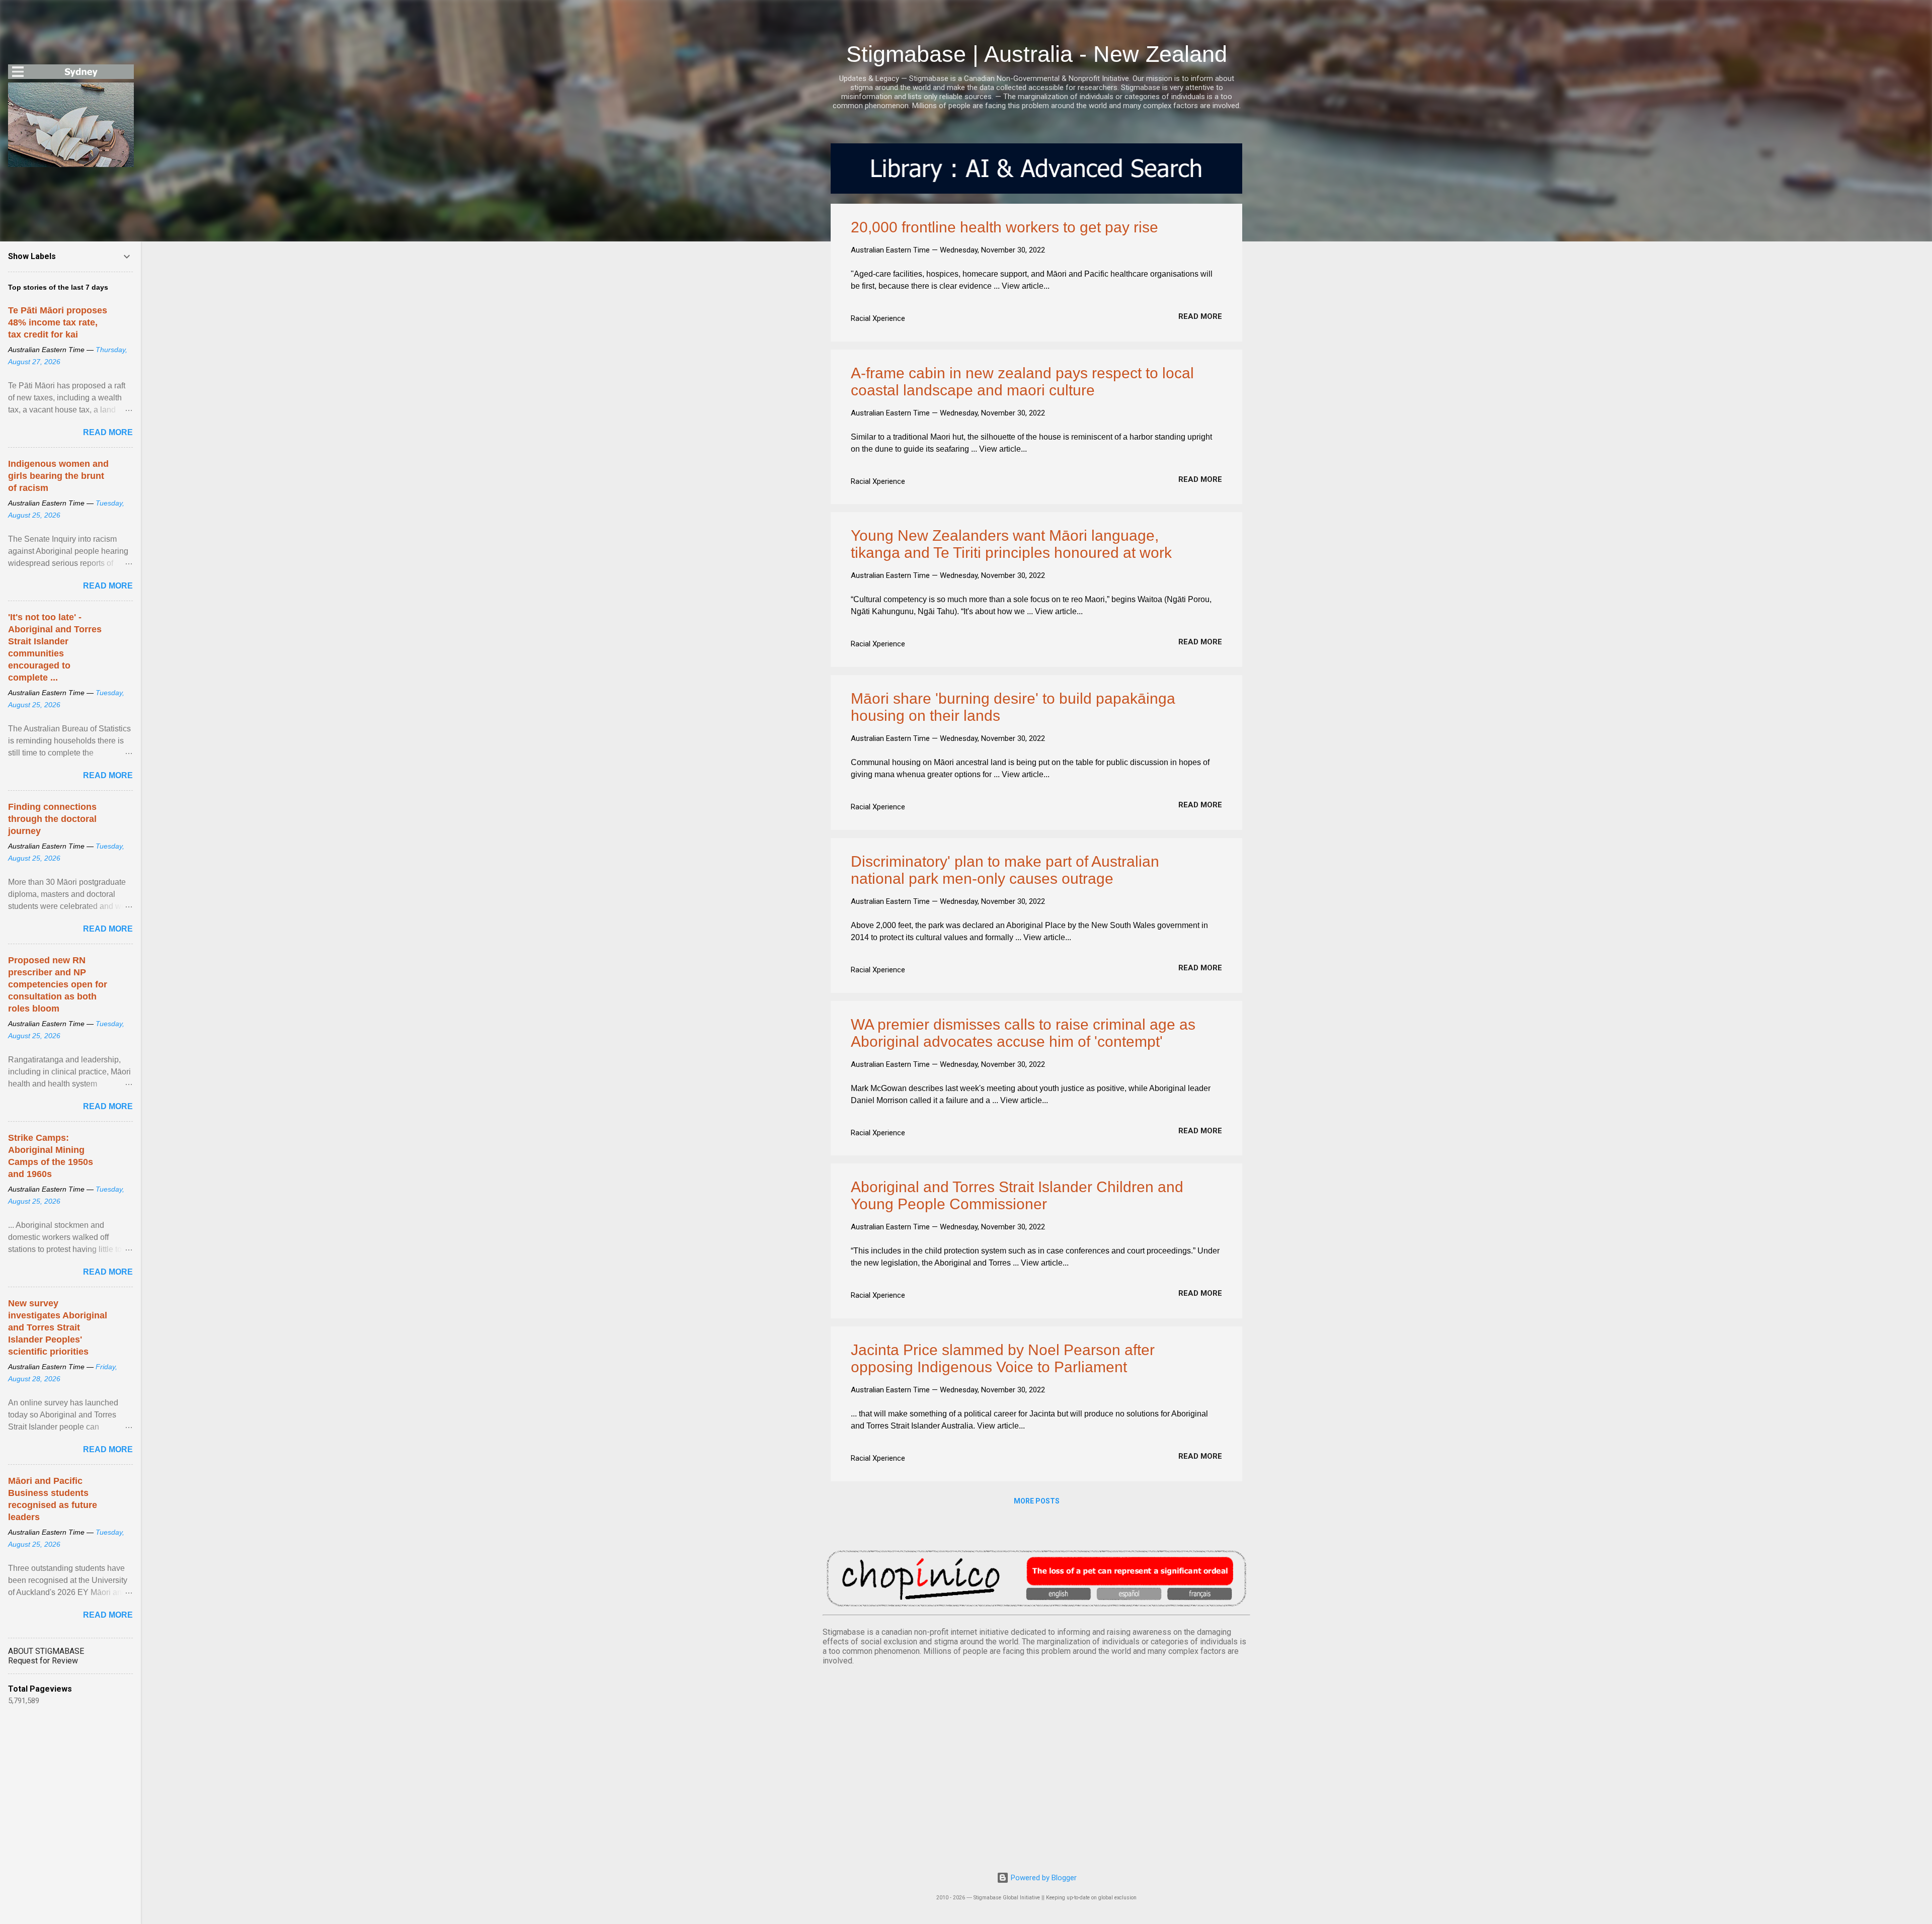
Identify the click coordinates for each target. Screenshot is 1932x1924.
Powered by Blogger (1043, 1878)
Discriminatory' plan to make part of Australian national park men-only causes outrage (1005, 870)
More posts (1037, 1501)
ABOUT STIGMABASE (46, 1651)
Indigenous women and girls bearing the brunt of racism (58, 476)
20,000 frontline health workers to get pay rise (1004, 227)
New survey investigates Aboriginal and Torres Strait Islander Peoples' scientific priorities (58, 1327)
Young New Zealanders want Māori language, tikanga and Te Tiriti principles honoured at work (1011, 544)
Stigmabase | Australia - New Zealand (1037, 54)
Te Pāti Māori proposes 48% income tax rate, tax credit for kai (58, 322)
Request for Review (43, 1661)
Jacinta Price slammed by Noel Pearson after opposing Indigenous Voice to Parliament (1003, 1358)
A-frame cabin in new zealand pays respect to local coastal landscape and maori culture (1022, 382)
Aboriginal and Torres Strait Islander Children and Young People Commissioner (1017, 1195)
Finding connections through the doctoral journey (52, 819)
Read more (1200, 316)
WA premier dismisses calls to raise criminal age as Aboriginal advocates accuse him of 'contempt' (1023, 1033)
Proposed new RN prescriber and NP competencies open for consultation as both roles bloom (58, 984)
